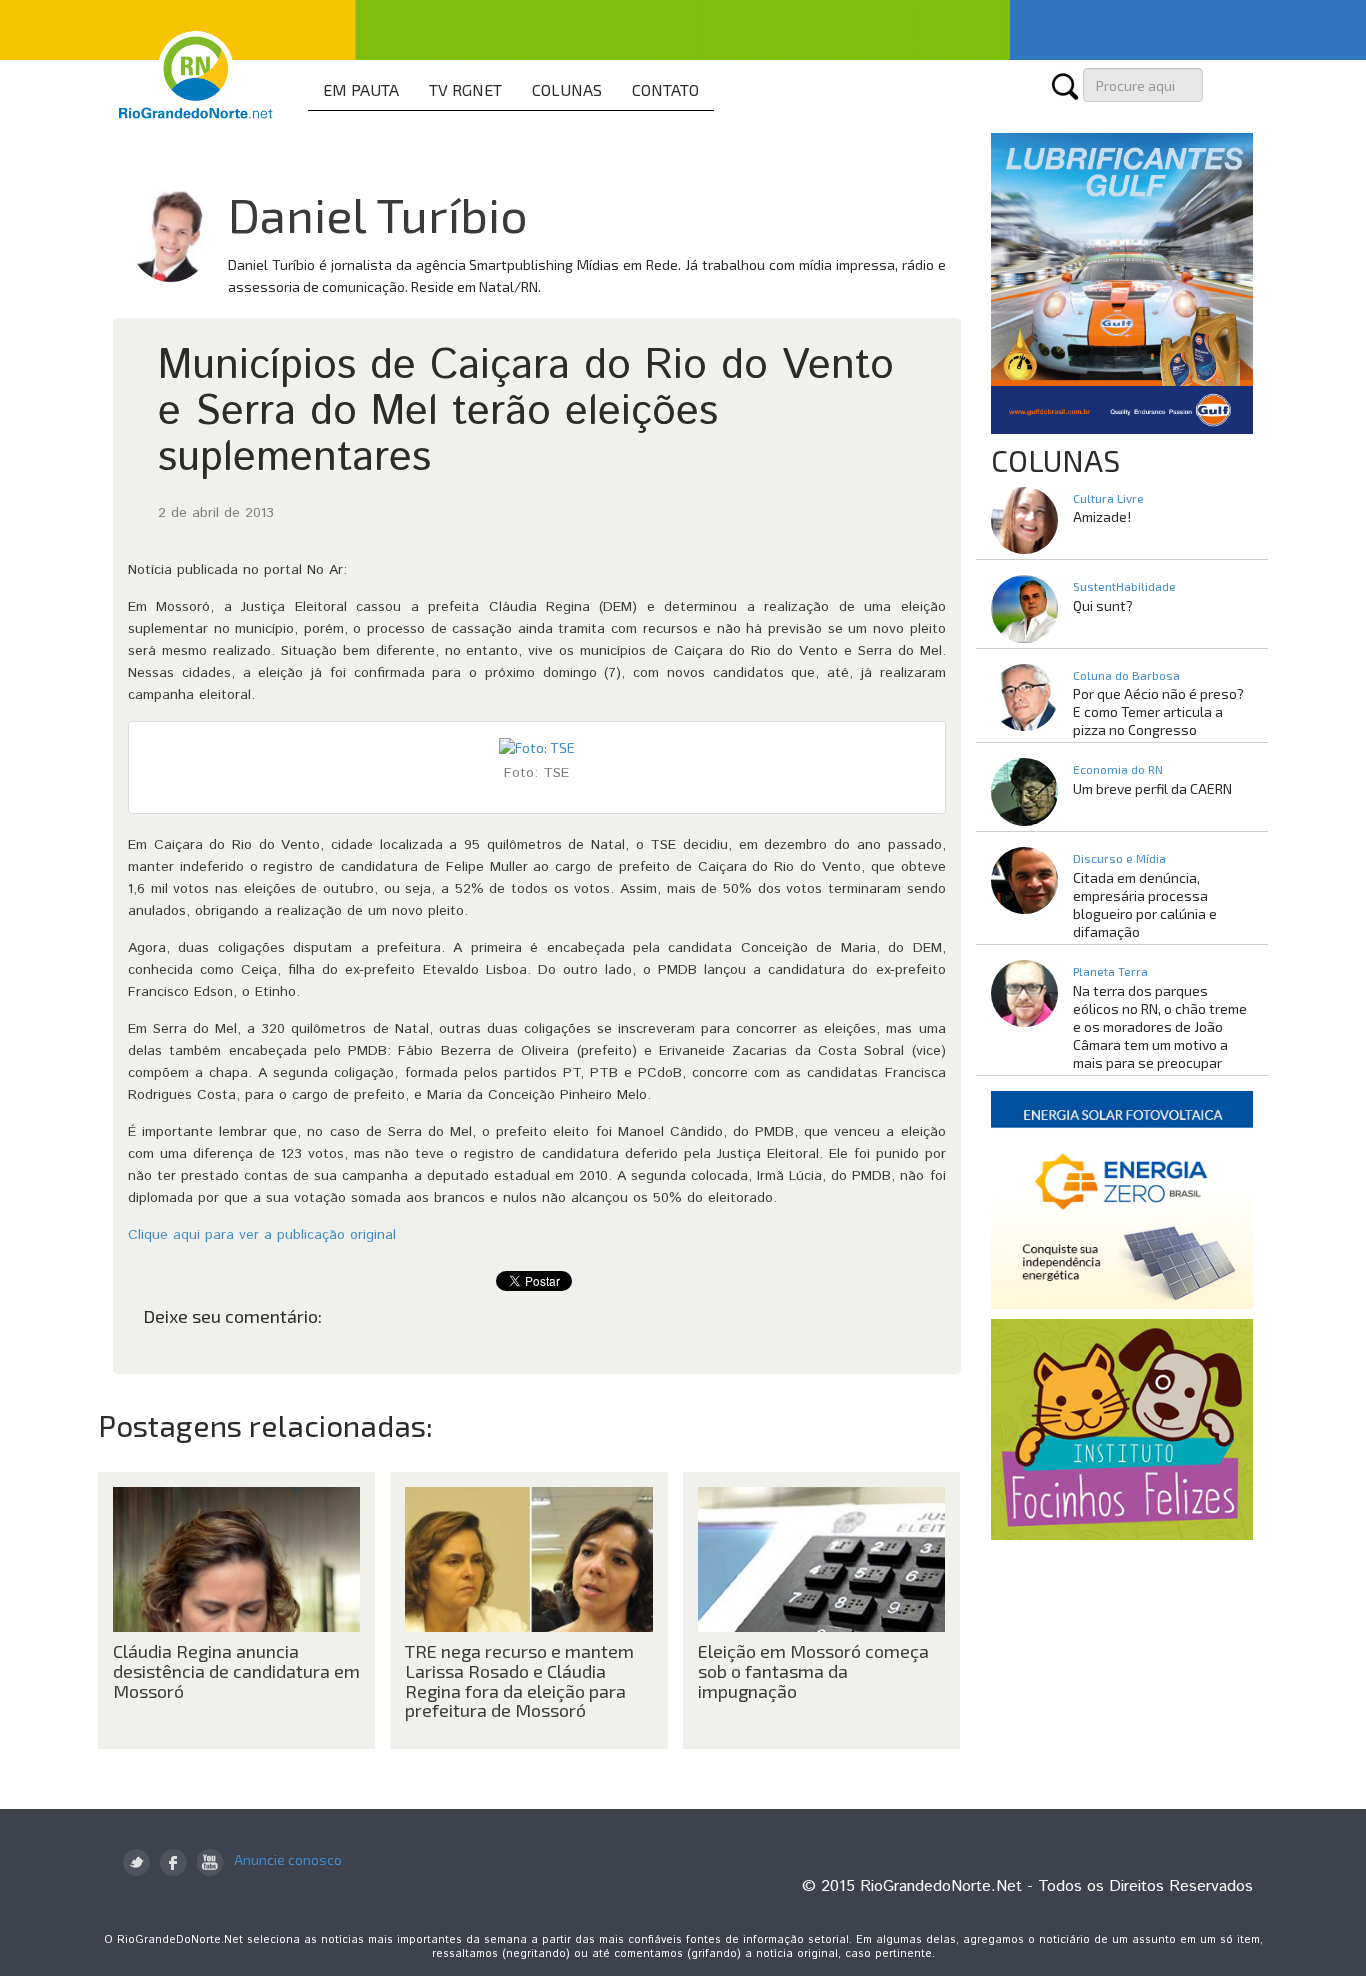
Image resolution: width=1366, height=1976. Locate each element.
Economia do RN (1118, 769)
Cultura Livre (1108, 498)
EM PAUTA (361, 89)
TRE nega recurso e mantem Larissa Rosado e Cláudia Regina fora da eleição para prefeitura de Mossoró (519, 1680)
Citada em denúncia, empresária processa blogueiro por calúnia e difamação (1145, 904)
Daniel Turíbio (378, 214)
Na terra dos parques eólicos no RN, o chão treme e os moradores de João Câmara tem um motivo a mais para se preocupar (1160, 1026)
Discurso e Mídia (1119, 858)
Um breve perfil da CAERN (1152, 788)
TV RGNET (465, 89)
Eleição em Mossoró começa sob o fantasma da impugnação (813, 1671)
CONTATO (665, 89)
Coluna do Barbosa (1126, 675)
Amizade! (1102, 516)
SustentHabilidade (1124, 586)
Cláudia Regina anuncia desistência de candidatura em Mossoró (236, 1671)
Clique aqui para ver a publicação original (262, 1235)
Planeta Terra (1110, 971)
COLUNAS (567, 89)
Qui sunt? (1103, 605)
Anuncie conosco (288, 1859)
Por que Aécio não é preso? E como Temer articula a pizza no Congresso (1158, 711)
